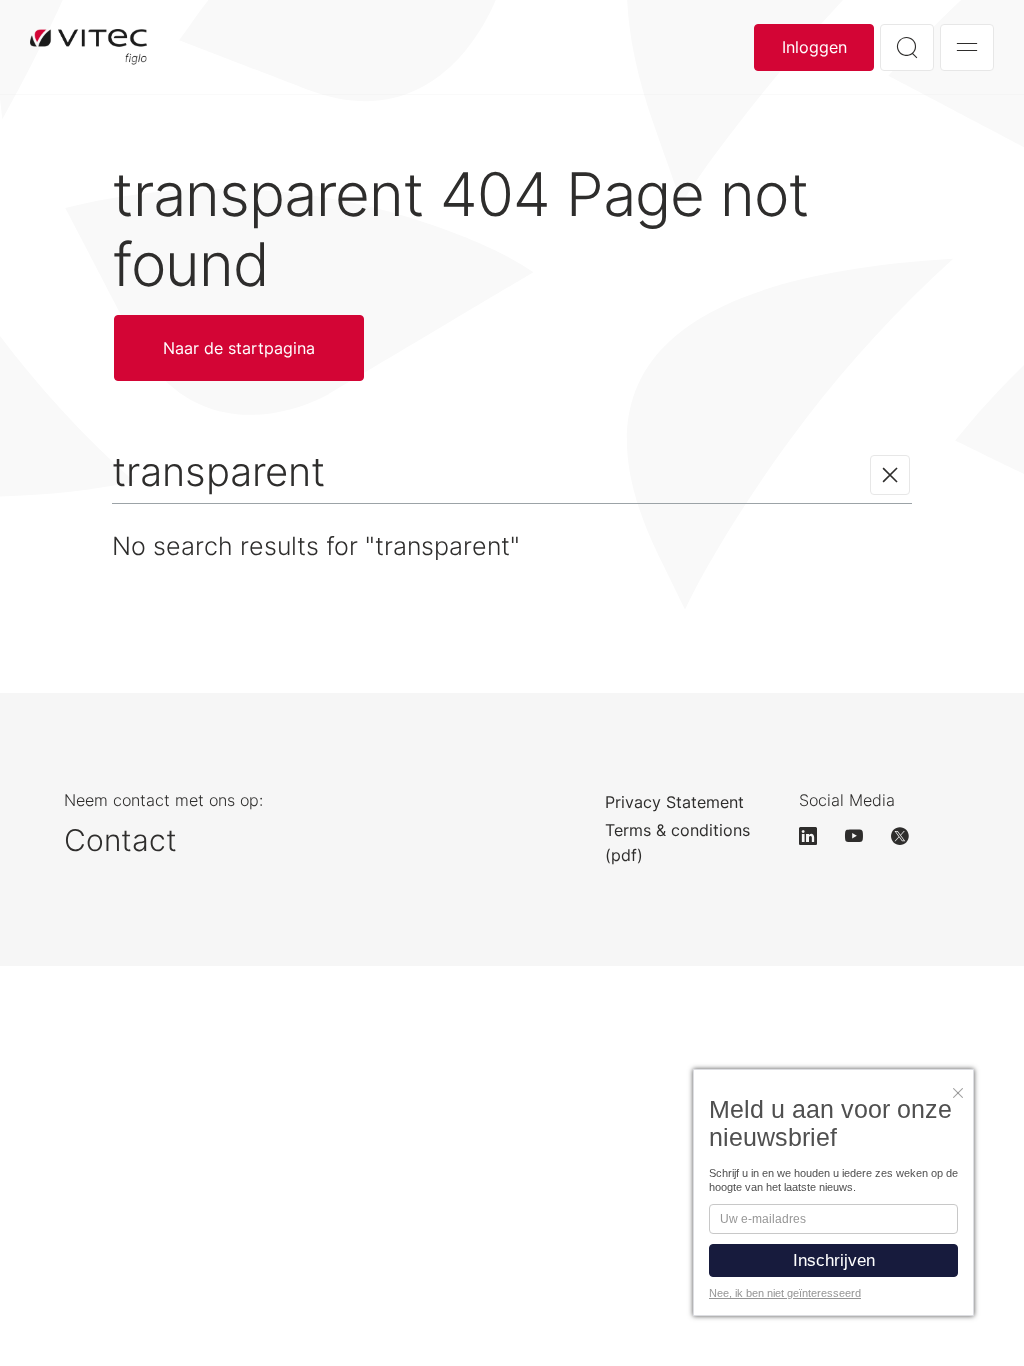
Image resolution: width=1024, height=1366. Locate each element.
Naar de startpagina (239, 348)
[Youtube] (863, 836)
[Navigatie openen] (967, 47)
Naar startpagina (88, 47)
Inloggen (814, 47)
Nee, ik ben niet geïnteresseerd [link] (785, 1293)
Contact (120, 840)
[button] (963, 1088)
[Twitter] (909, 836)
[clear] (890, 475)
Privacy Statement (674, 802)
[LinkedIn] (817, 836)
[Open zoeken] (907, 47)
